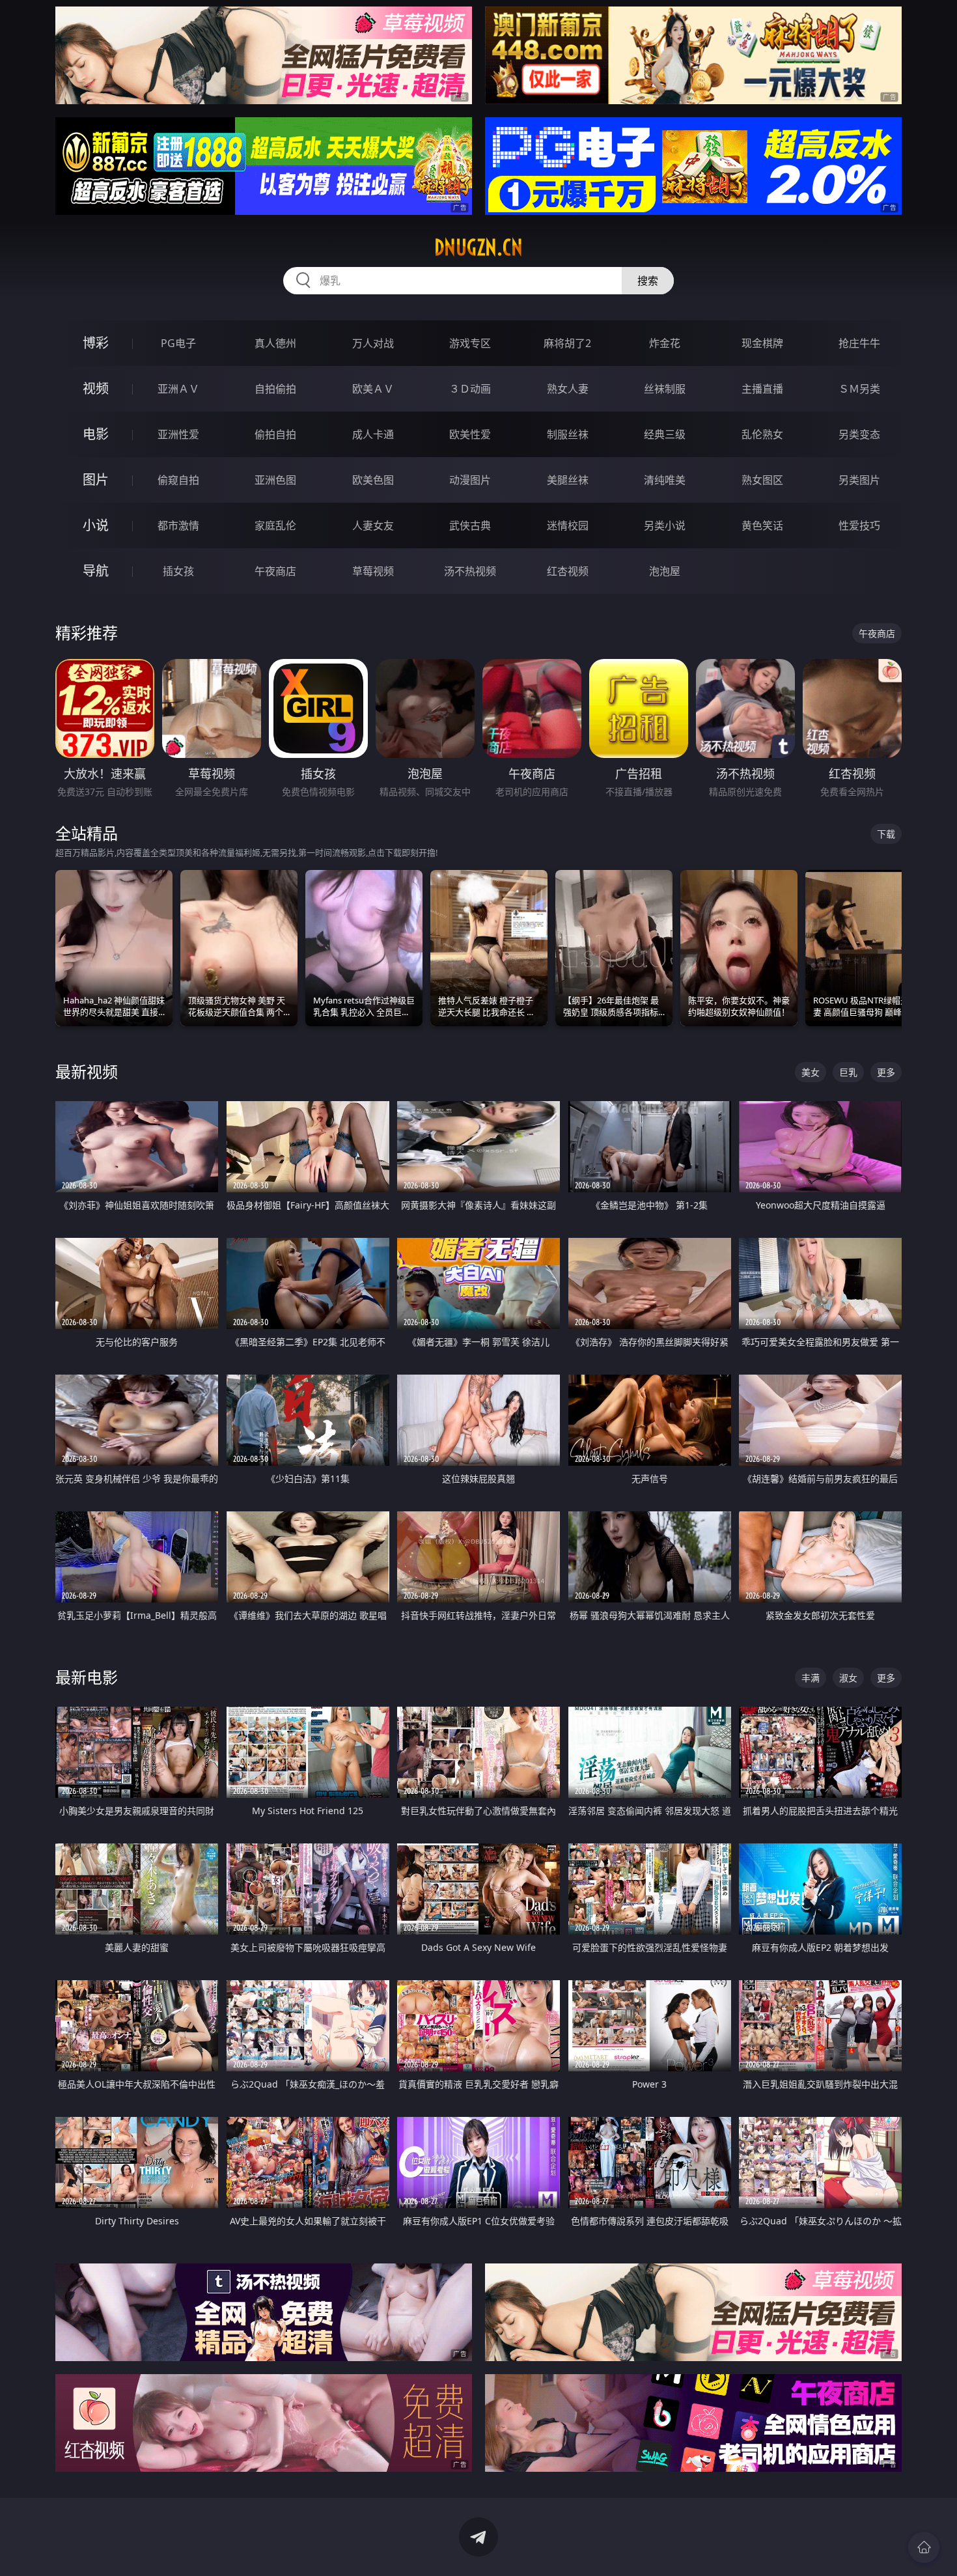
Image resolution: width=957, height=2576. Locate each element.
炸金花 (665, 343)
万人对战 (373, 343)
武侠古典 (470, 525)
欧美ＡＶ (373, 389)
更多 (886, 1072)
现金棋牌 (762, 343)
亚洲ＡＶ (178, 389)
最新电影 (87, 1677)
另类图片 (859, 480)
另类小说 (665, 525)
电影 (96, 434)
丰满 (811, 1678)
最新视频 (87, 1071)
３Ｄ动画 (470, 389)
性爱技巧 (859, 525)
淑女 (848, 1678)
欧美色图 (373, 480)
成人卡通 (373, 434)
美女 (811, 1072)
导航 (96, 571)
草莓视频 (373, 571)
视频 (96, 388)
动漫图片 (470, 480)
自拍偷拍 (275, 389)
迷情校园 (568, 525)
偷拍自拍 (275, 434)
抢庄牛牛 (859, 343)
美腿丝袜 (568, 480)
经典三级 (665, 434)
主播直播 (762, 389)
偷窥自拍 (178, 480)
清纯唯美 (665, 480)
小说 (96, 525)
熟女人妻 (568, 389)
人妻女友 (373, 525)
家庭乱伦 (275, 525)
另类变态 (859, 434)
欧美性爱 (470, 434)
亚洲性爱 (178, 434)
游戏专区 (470, 343)
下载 (886, 834)
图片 (96, 480)
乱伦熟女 (762, 434)
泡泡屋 (665, 571)
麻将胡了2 (567, 343)
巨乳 (848, 1072)
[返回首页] (924, 2547)
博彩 (96, 343)
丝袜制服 (665, 389)
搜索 (648, 281)
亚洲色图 (275, 480)
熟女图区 (762, 480)
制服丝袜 (568, 434)
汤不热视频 (470, 571)
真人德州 (275, 343)
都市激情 (178, 525)
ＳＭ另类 (859, 389)
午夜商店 (275, 571)
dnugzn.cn (478, 247)
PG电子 (178, 343)
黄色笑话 (762, 525)
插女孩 (178, 571)
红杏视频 (568, 571)
